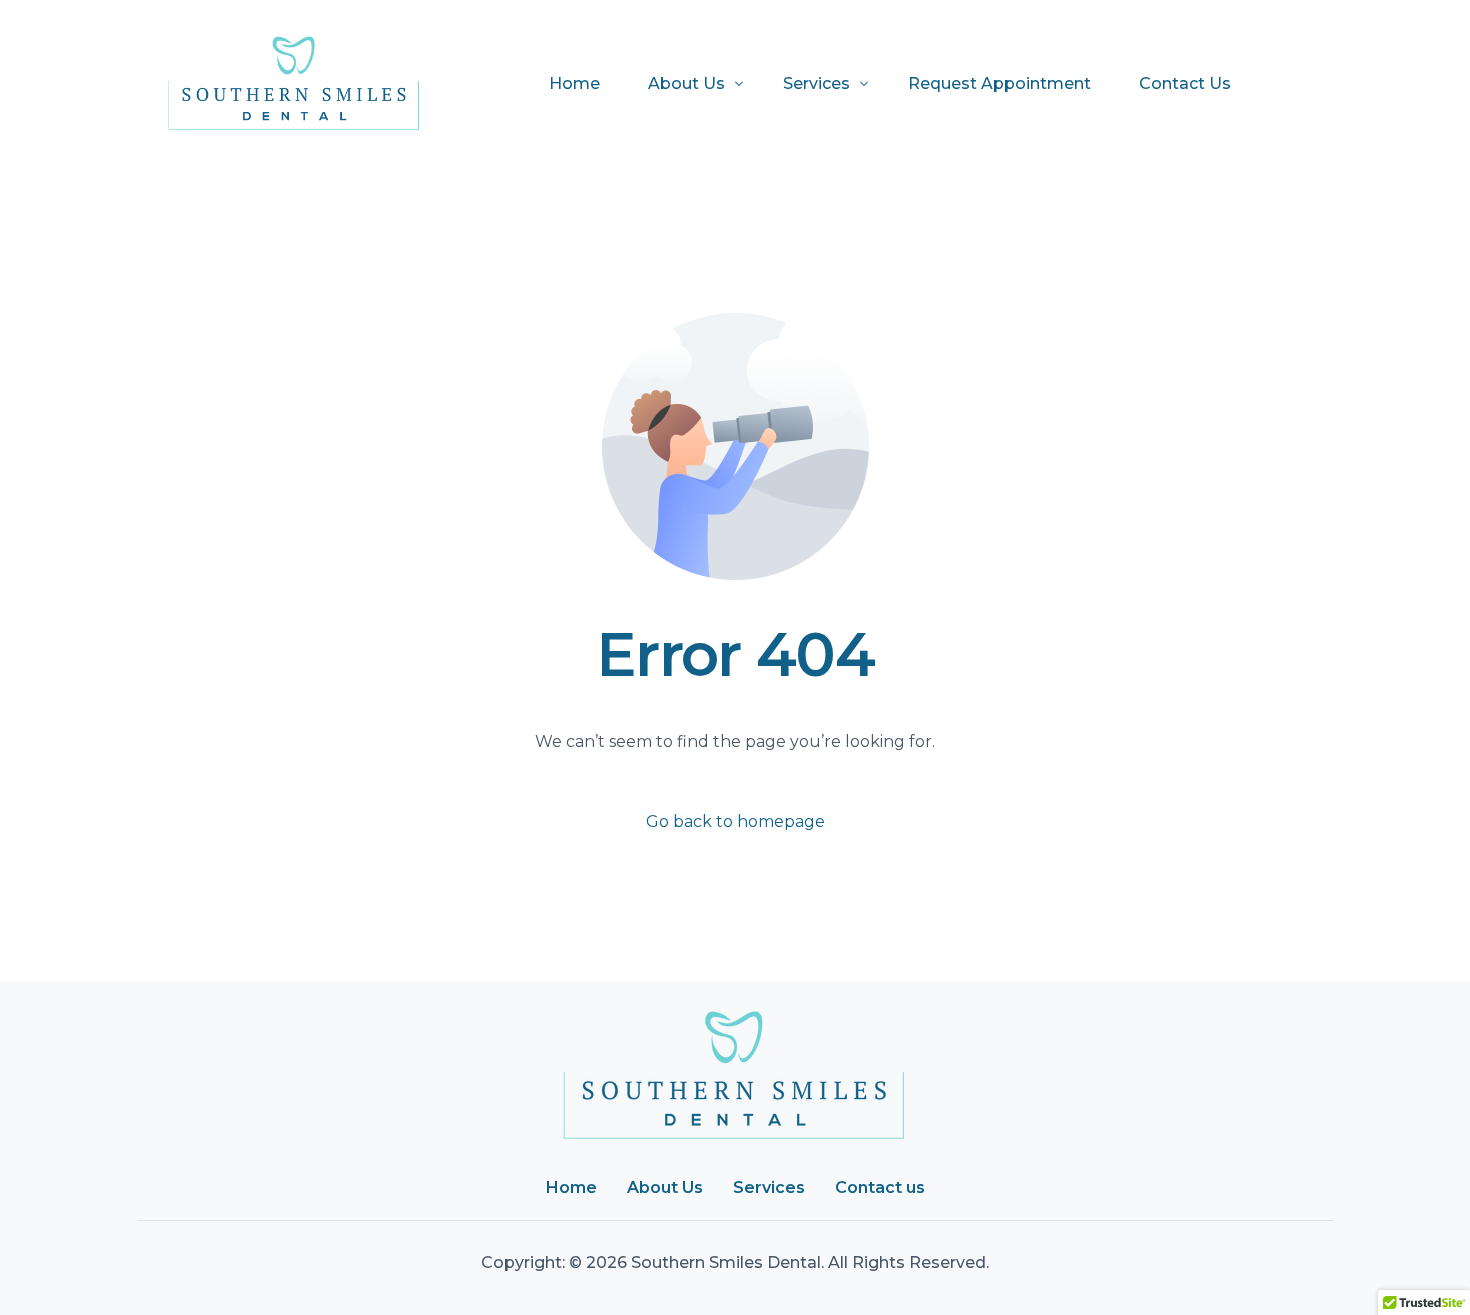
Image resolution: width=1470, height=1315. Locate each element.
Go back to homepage (735, 821)
